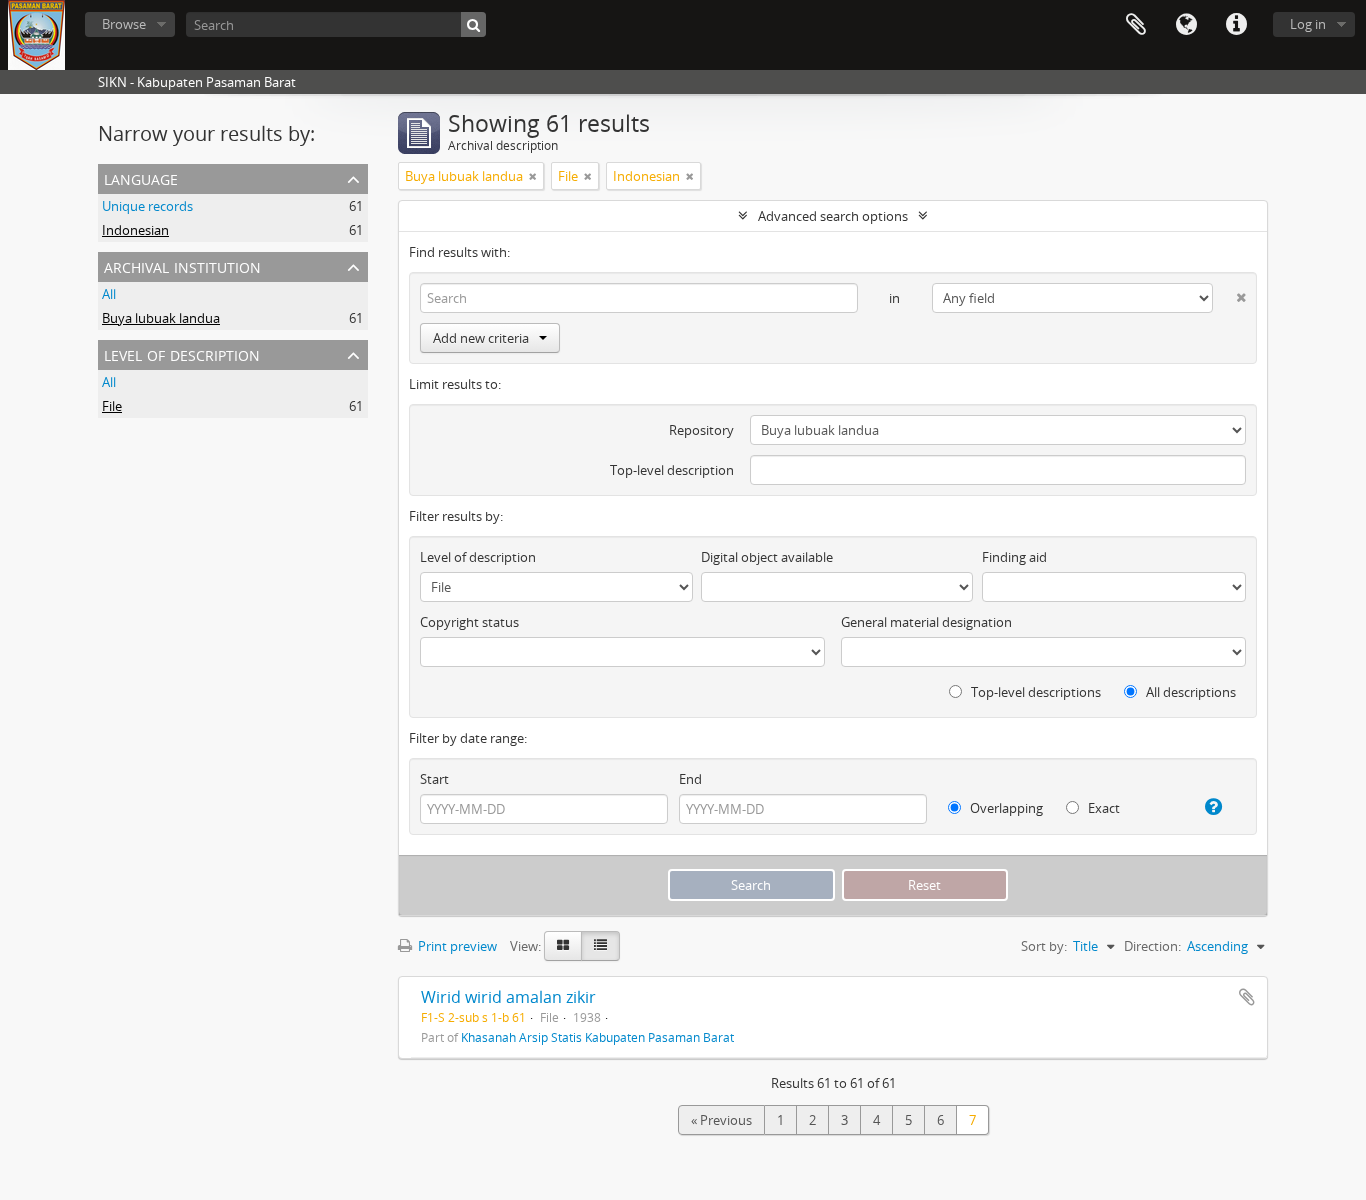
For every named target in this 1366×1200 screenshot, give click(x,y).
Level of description (182, 353)
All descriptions (1189, 692)
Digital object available (767, 557)
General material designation (926, 622)
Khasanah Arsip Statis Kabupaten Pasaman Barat (597, 1037)
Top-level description (672, 470)
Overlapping (1005, 808)
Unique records (147, 206)
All (109, 294)
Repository (701, 430)
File (112, 406)
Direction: (1152, 946)
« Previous (721, 1120)
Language (1186, 25)
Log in (1308, 24)
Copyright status (469, 622)
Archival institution (182, 265)
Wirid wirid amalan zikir (508, 997)
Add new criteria (481, 338)
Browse (124, 24)
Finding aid (1014, 557)
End (690, 779)
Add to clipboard (1247, 997)
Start (434, 779)
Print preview (456, 946)
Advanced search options (833, 216)
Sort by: (1044, 946)
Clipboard (1136, 25)
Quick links (1236, 25)
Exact (1102, 808)
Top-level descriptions (1034, 692)
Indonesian (135, 230)
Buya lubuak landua (161, 318)
